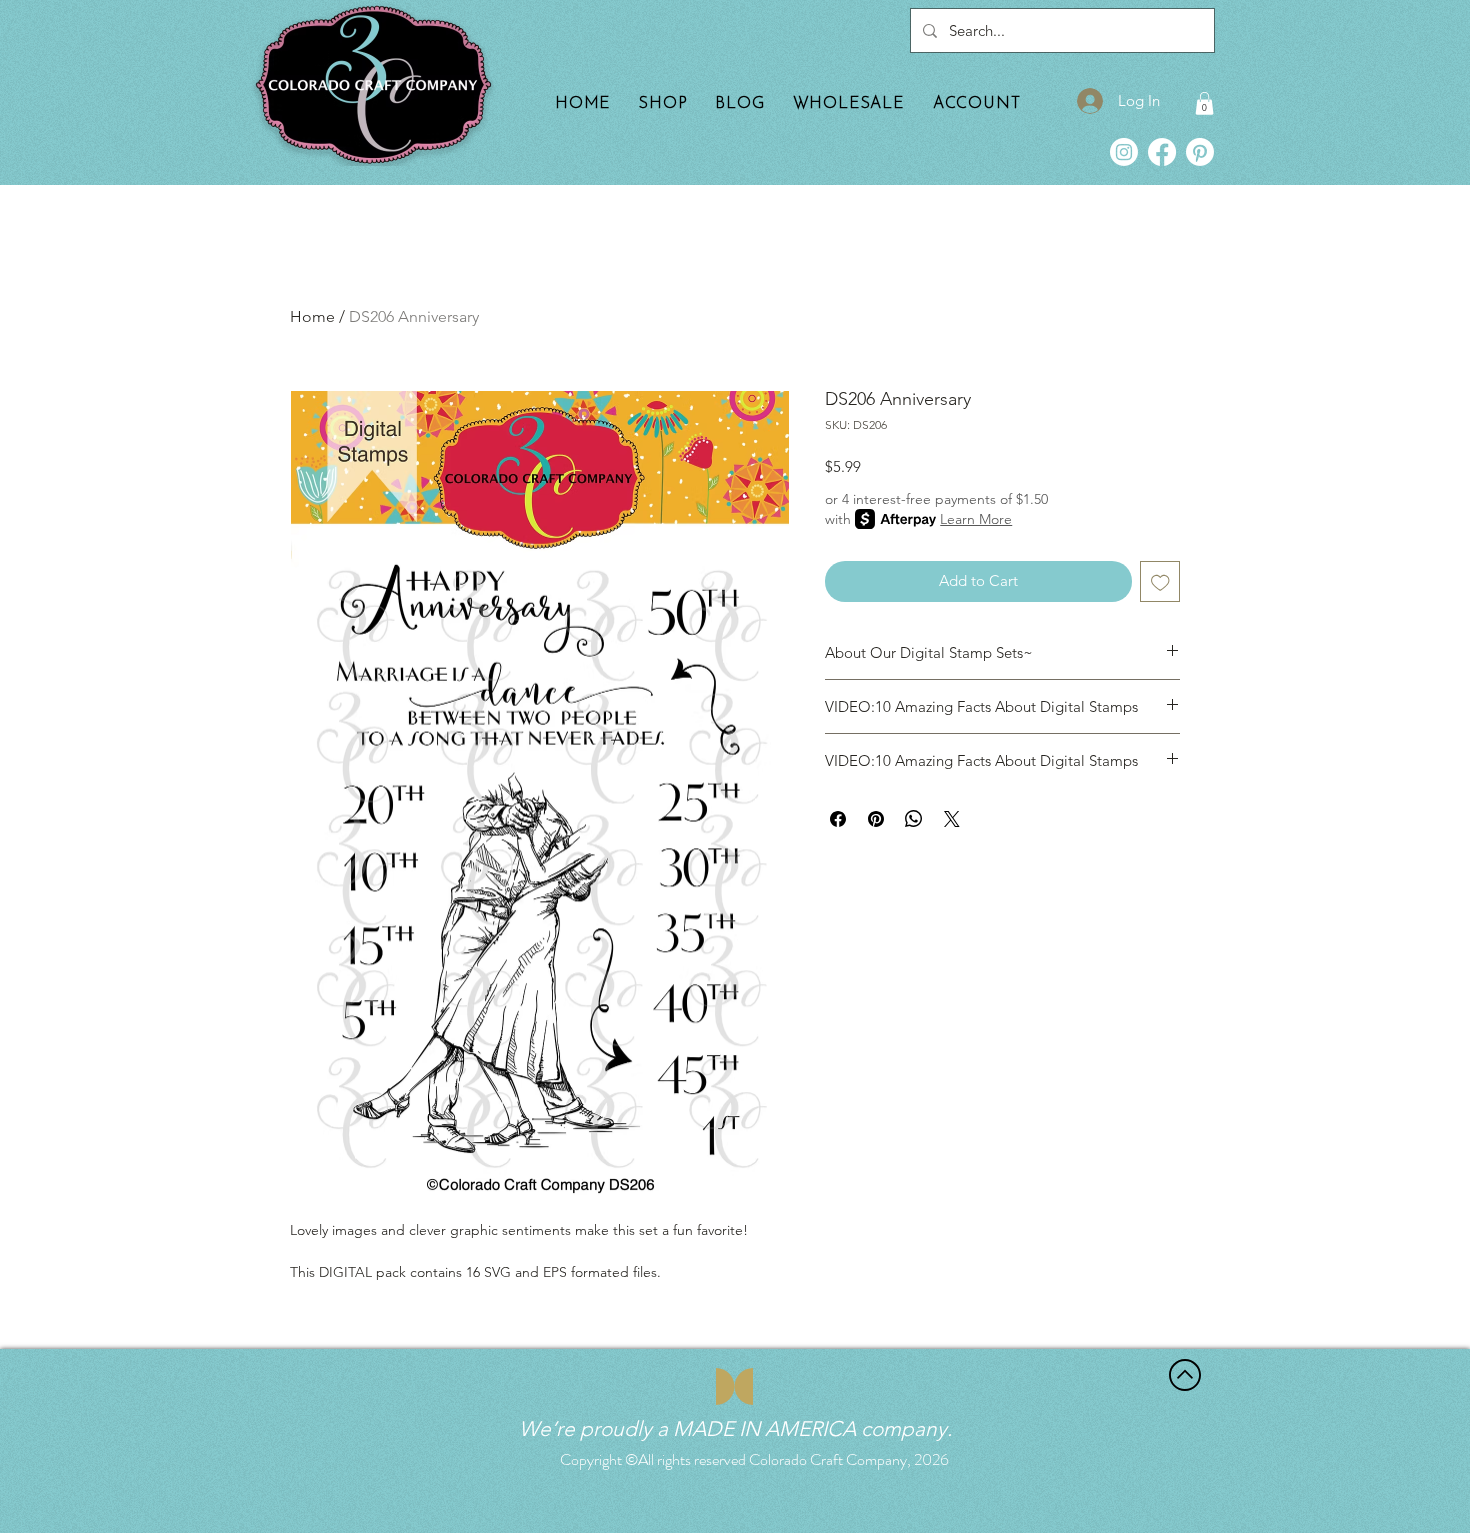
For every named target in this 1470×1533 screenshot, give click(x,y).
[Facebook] (1162, 152)
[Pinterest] (1200, 152)
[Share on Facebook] (838, 819)
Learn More (976, 519)
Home (312, 316)
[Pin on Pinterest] (876, 819)
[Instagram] (1124, 152)
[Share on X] (952, 819)
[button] (1204, 103)
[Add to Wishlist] (1160, 581)
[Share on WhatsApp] (914, 819)
